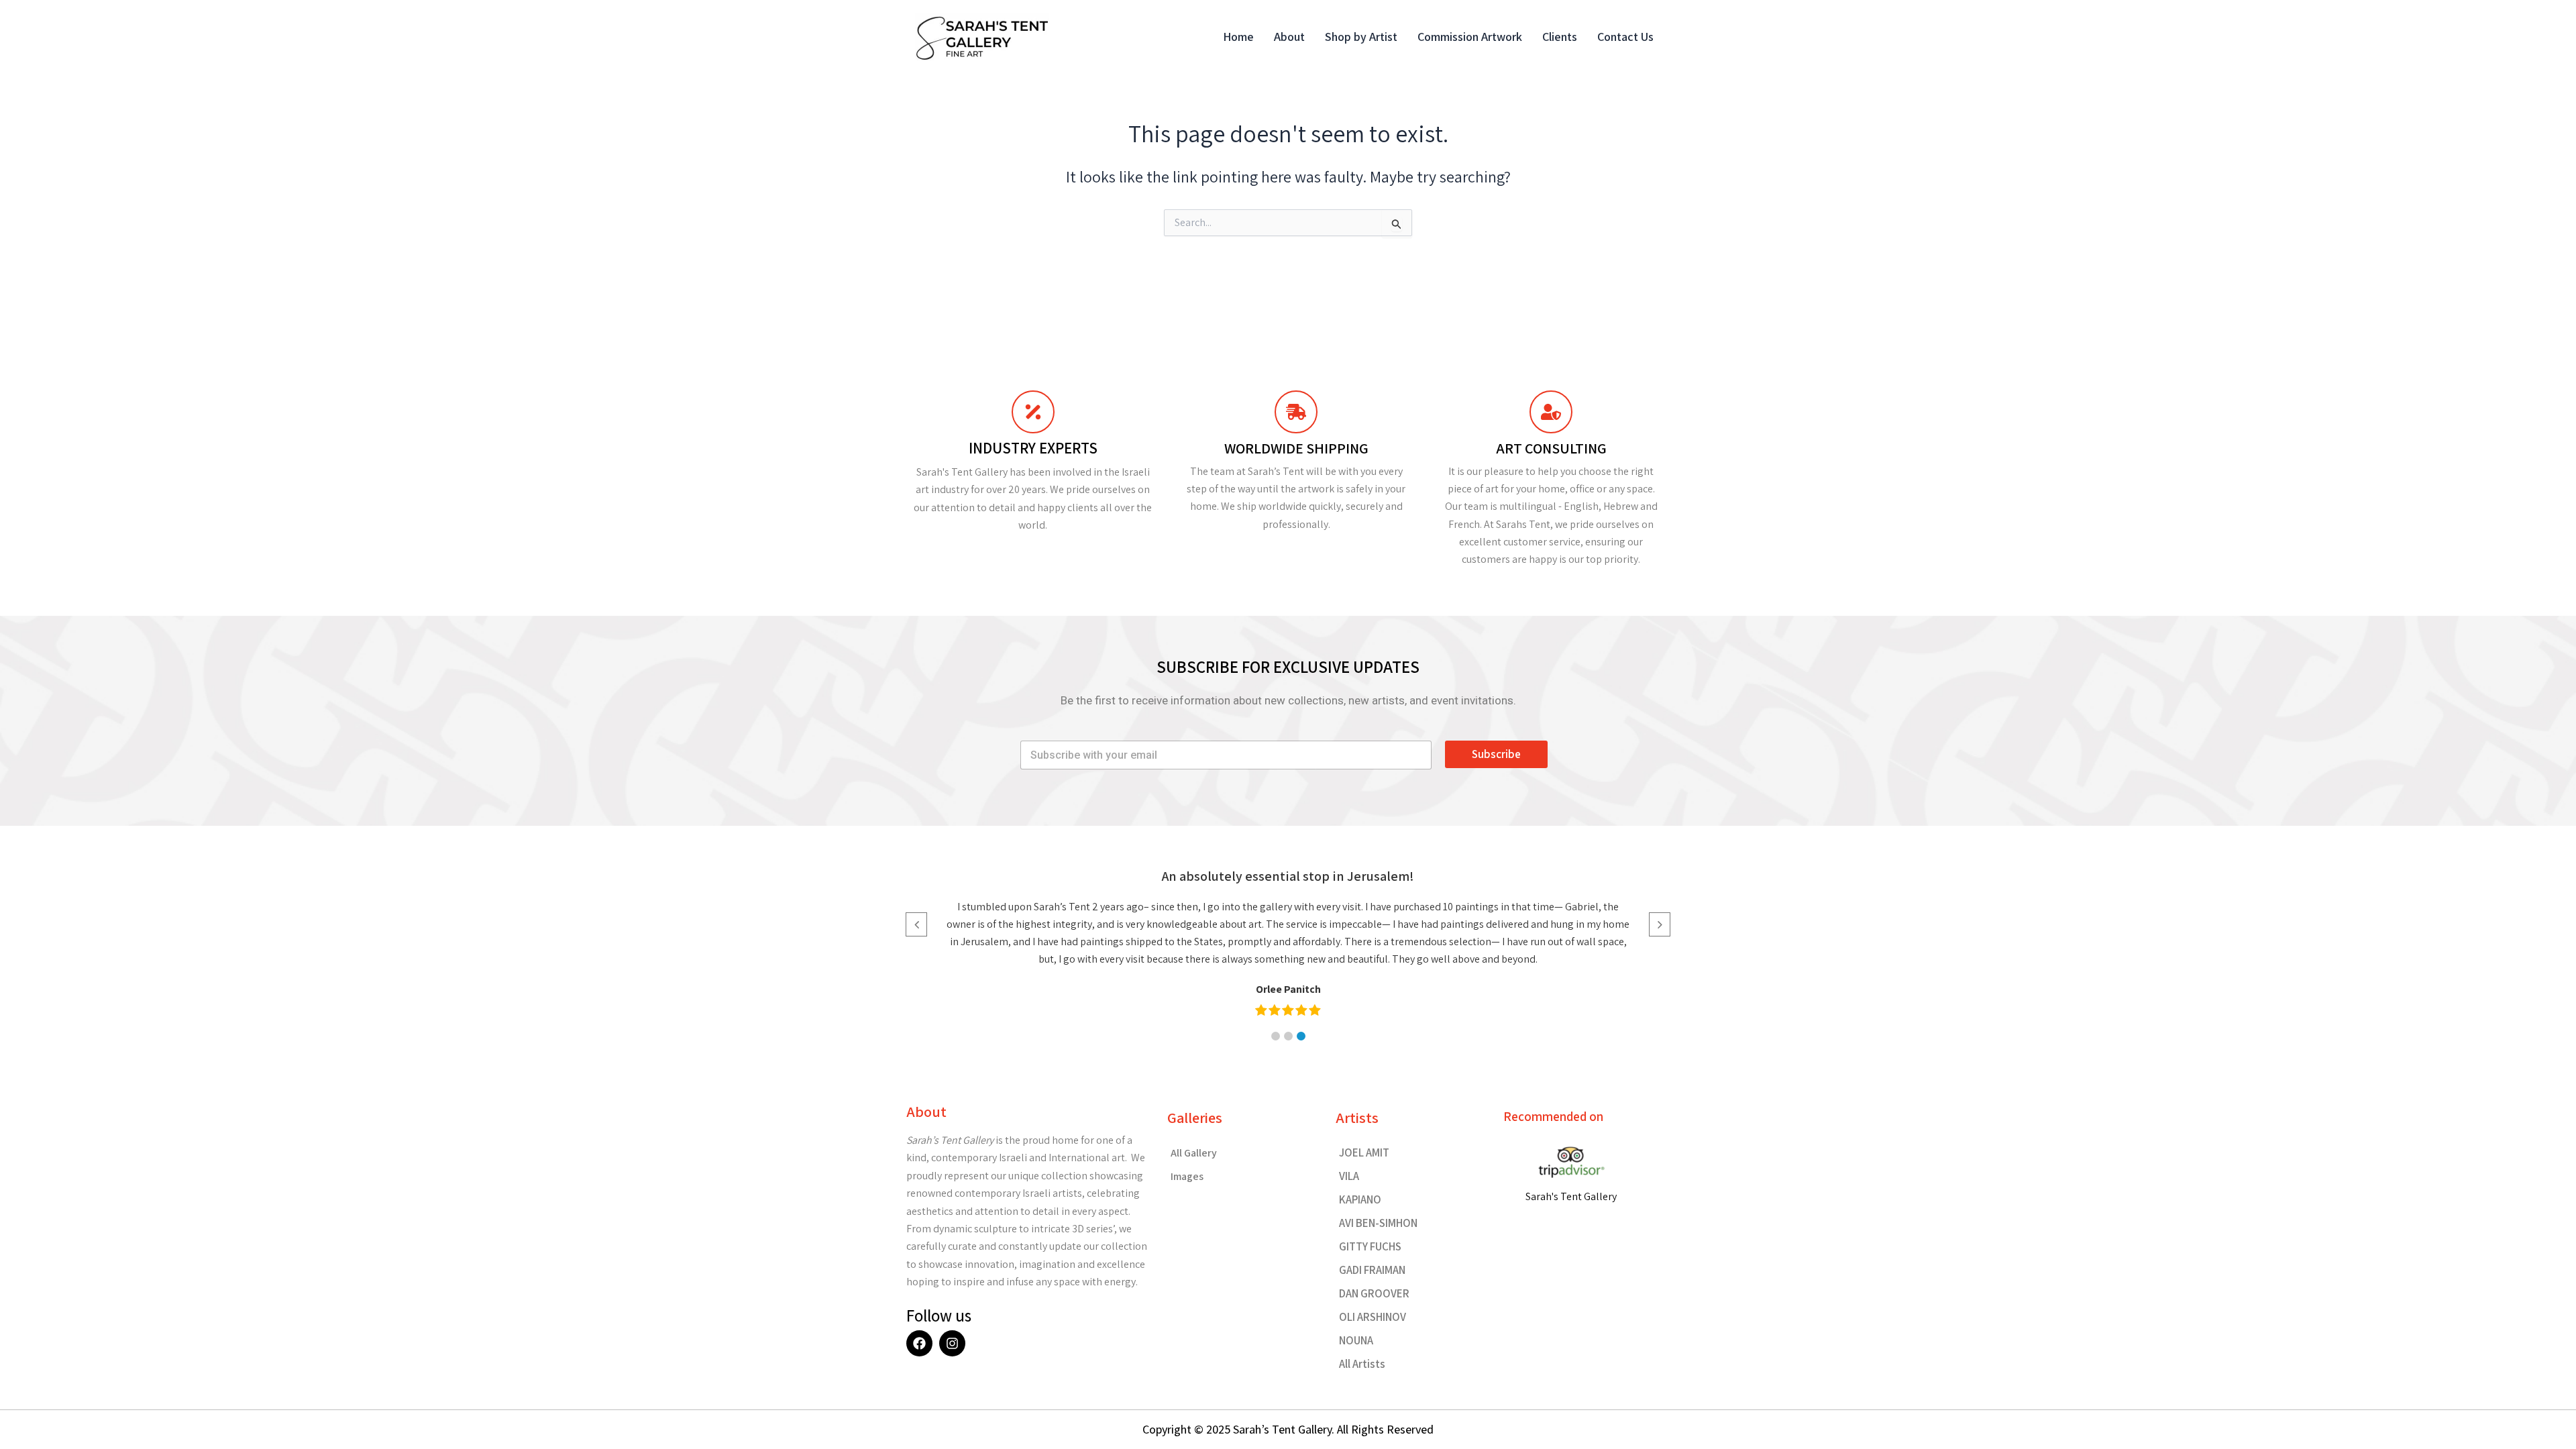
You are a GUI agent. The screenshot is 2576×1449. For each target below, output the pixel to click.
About (1289, 37)
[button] (1276, 1036)
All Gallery (1194, 1153)
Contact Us (1625, 37)
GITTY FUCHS (1370, 1246)
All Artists (1362, 1364)
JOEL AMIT (1364, 1152)
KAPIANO (1360, 1199)
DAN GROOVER (1374, 1293)
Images (1187, 1176)
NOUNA (1356, 1340)
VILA (1349, 1176)
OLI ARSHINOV (1373, 1317)
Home (1238, 37)
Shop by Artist (1361, 37)
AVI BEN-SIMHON (1378, 1223)
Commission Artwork (1470, 37)
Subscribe (1496, 754)
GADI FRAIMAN (1372, 1270)
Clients (1560, 37)
